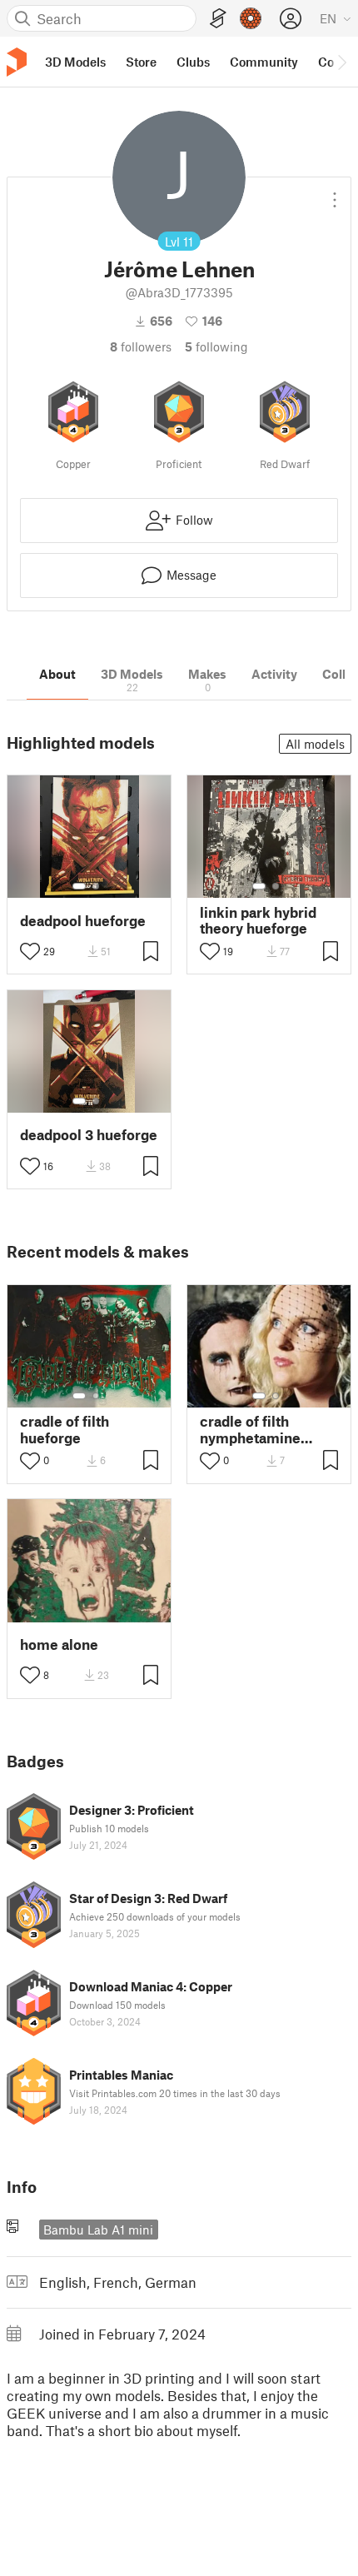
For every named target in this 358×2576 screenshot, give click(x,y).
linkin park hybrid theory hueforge (258, 920)
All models (315, 744)
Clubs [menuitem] (193, 62)
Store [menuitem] (141, 62)
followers (141, 346)
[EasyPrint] (218, 19)
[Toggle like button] (30, 951)
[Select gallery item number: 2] (96, 886)
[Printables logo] (17, 62)
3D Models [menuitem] (75, 62)
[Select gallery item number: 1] (79, 886)
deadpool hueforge (83, 921)
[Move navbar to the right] (341, 62)
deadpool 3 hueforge (89, 1135)
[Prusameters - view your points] (251, 18)
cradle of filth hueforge (65, 1429)
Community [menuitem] (264, 62)
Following (216, 346)
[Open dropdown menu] (335, 193)
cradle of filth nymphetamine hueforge (250, 1429)
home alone (59, 1644)
